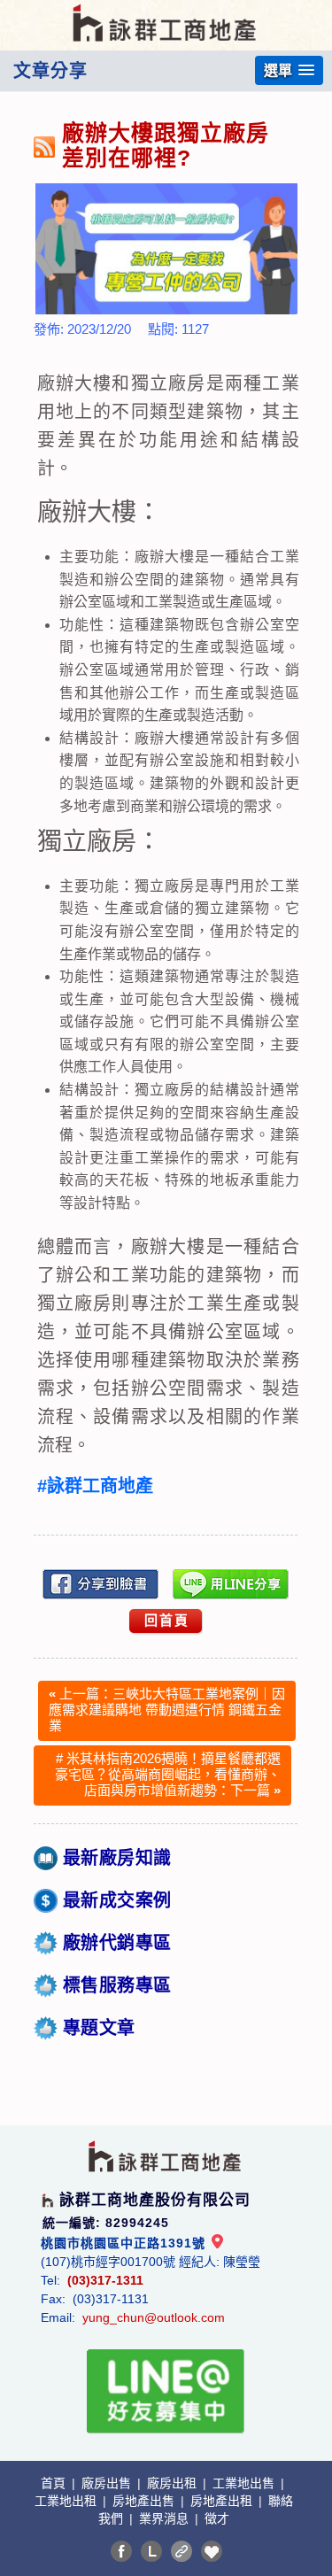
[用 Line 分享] (231, 1584)
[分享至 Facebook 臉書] (121, 2551)
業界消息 (166, 2518)
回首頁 (167, 1620)
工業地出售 (245, 2483)
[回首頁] (166, 12)
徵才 (217, 2518)
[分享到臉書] (101, 1584)
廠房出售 (108, 2483)
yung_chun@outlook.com (154, 2317)
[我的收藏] (212, 2551)
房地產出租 (223, 2501)
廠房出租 (174, 2483)
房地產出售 (145, 2501)
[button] (289, 70)
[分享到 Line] (151, 2551)
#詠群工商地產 (95, 1486)
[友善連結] (181, 2551)
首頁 (55, 2483)
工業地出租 (67, 2501)
